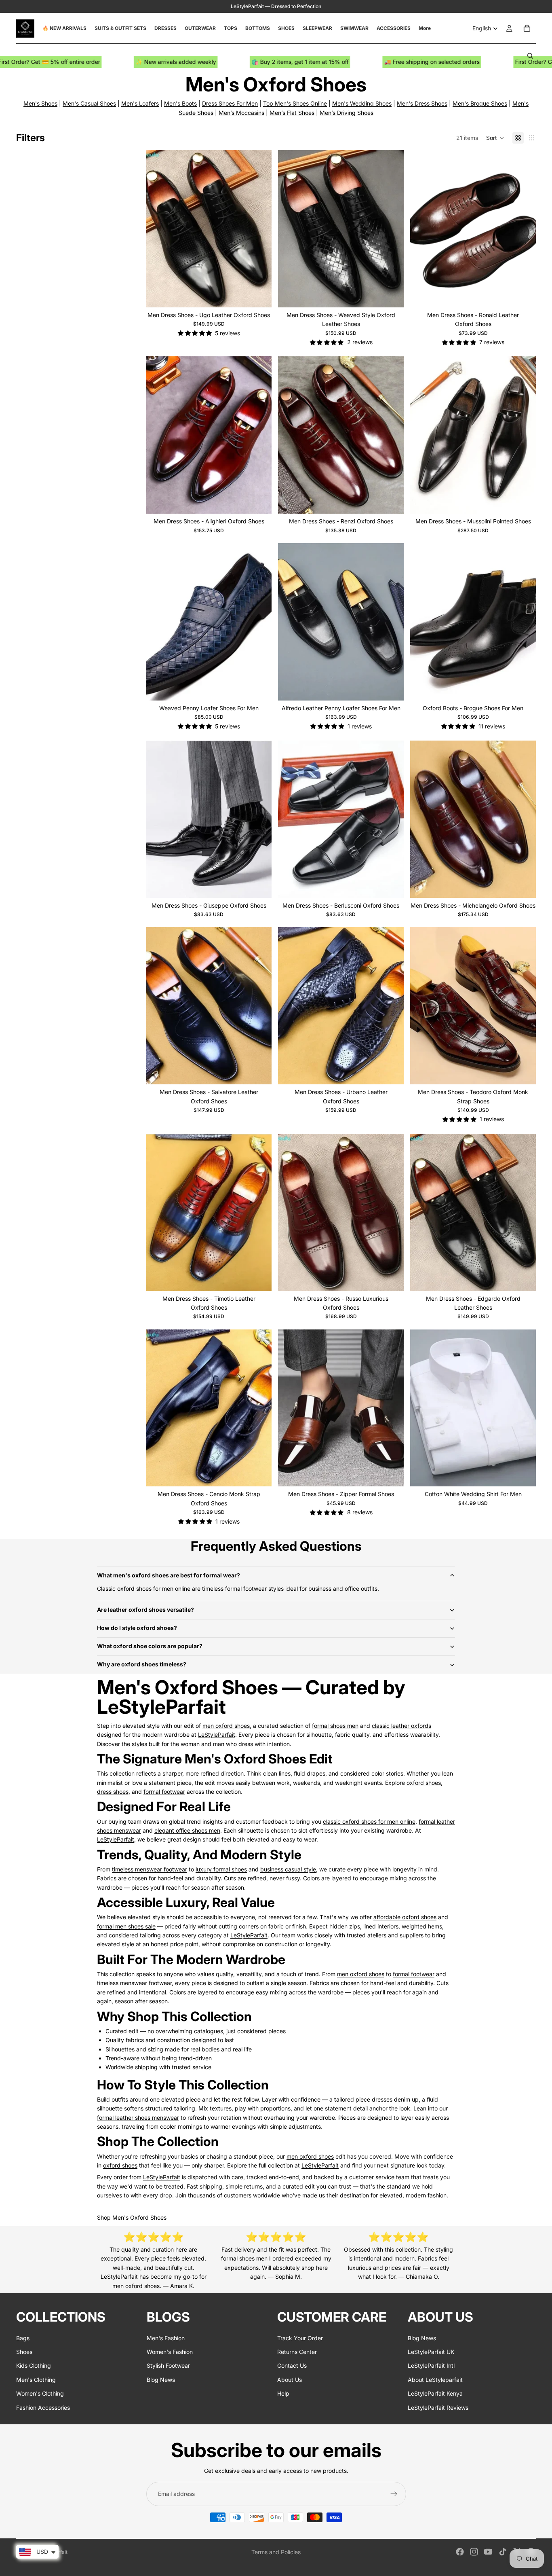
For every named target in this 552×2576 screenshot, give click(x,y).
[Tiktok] (503, 2552)
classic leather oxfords (401, 1726)
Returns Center (297, 2352)
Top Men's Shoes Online (295, 103)
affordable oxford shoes (405, 1917)
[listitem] (425, 28)
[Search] (530, 56)
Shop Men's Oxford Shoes (132, 2217)
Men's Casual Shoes (89, 103)
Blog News (161, 2380)
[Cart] (527, 28)
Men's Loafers (140, 103)
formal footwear (164, 1792)
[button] (495, 138)
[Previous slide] (158, 229)
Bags (23, 2338)
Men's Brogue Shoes (480, 103)
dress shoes (113, 1792)
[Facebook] (460, 2552)
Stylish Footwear (168, 2365)
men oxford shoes (226, 1726)
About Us (290, 2380)
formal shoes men (335, 1726)
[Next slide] (259, 229)
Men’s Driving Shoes (347, 113)
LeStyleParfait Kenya (435, 2393)
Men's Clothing (36, 2380)
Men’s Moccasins (241, 113)
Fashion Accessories (43, 2407)
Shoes (24, 2352)
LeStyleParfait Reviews (438, 2407)
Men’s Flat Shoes (292, 113)
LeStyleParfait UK (431, 2352)
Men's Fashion (166, 2338)
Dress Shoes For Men (230, 103)
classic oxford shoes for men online (369, 1821)
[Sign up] (394, 2494)
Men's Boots (180, 103)
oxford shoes (424, 1783)
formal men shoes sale (126, 1926)
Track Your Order (300, 2338)
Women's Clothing (40, 2393)
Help (283, 2393)
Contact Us (292, 2365)
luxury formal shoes (221, 1869)
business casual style (288, 1869)
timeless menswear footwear (150, 1869)
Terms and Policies (276, 2552)
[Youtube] (488, 2552)
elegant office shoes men (187, 1830)
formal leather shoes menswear (138, 2118)
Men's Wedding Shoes (362, 103)
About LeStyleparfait (435, 2380)
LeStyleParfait (217, 1735)
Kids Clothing (34, 2365)
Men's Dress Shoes (422, 103)
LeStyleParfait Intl (431, 2365)
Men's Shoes (40, 103)
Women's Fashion (170, 2352)
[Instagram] (474, 2552)
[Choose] (259, 295)
